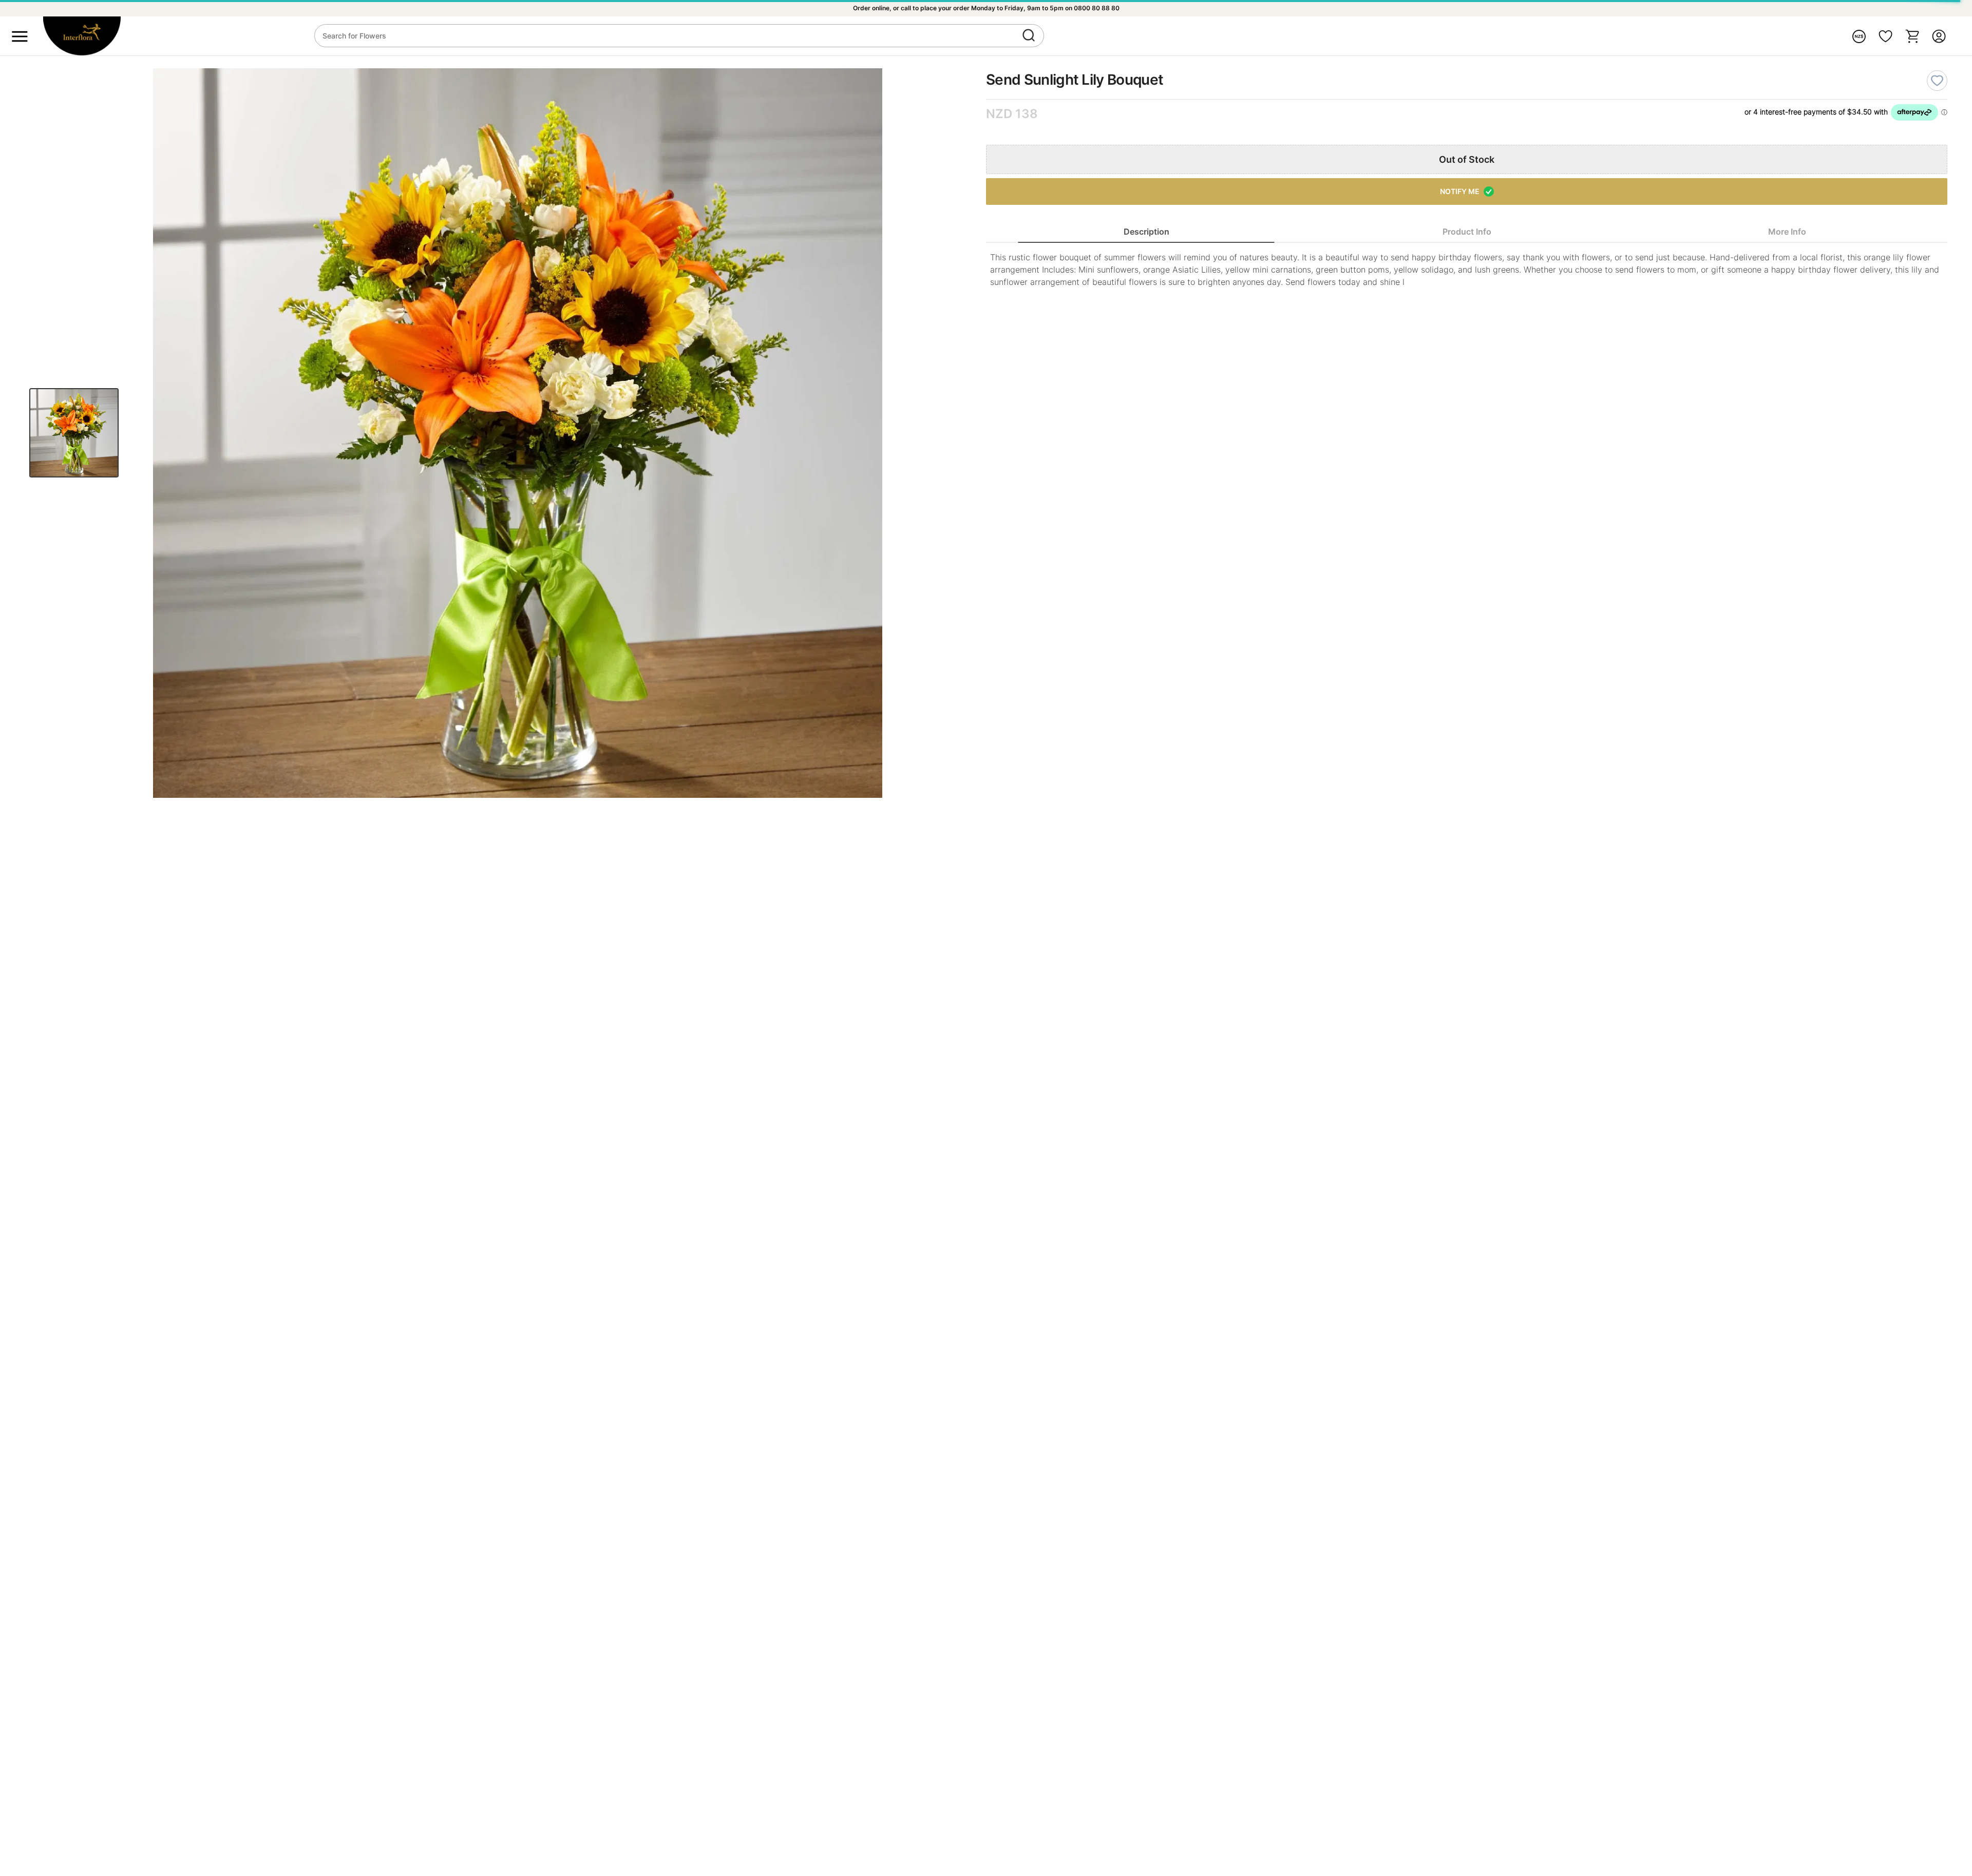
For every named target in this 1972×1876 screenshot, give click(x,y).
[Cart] (1912, 36)
